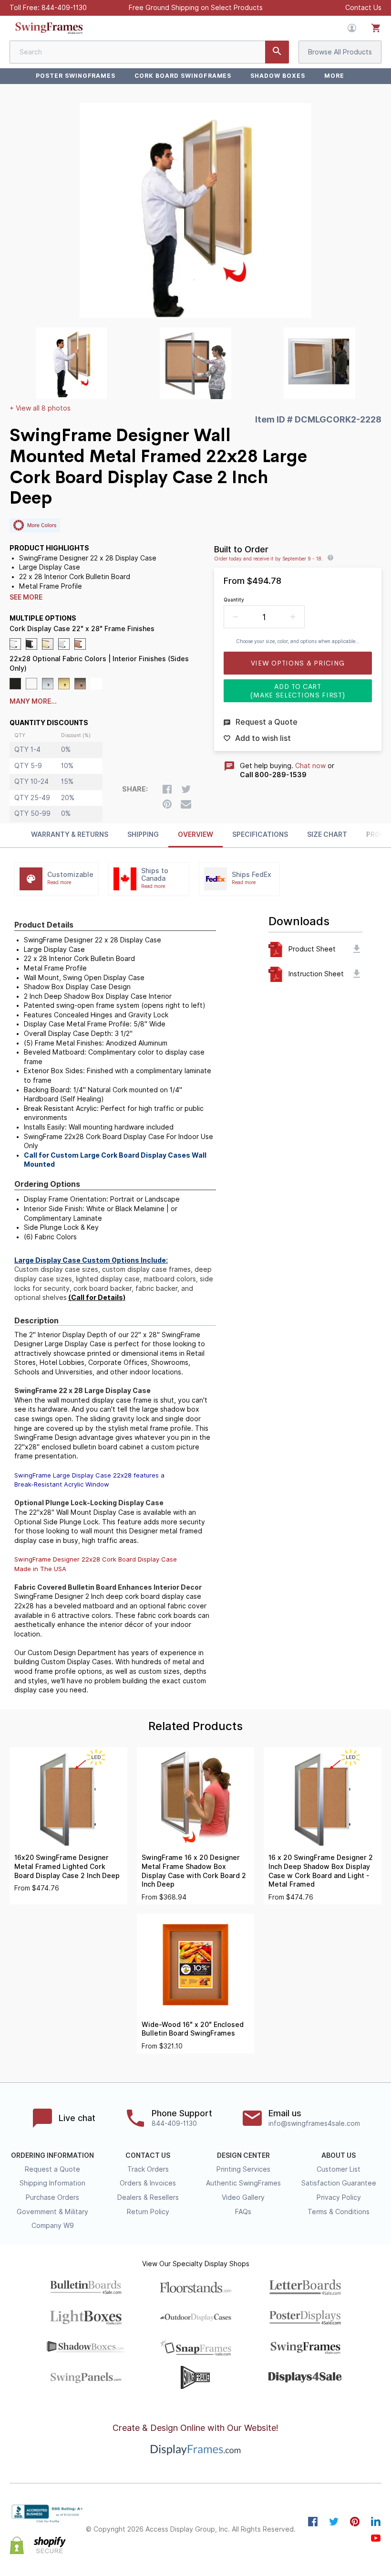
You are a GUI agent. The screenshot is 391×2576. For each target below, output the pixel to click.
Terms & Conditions (339, 2212)
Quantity (234, 600)
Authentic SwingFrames (243, 2183)
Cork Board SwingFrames (183, 76)
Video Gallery (243, 2197)
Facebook (313, 2522)
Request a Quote (52, 2169)
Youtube (376, 2538)
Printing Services (243, 2169)
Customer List (339, 2169)
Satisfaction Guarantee (339, 2183)
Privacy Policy (339, 2197)
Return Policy (148, 2212)
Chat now (310, 766)
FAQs (243, 2212)
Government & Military (52, 2212)
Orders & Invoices (148, 2183)
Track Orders (148, 2169)
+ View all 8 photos (40, 408)
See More (26, 597)
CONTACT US (148, 2155)
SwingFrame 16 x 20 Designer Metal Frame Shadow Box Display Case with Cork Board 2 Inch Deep (194, 1871)
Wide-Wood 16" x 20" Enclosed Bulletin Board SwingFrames (193, 2029)
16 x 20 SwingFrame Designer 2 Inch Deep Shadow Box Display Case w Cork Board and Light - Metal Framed (321, 1871)
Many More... (33, 701)
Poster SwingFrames (76, 76)
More (334, 76)
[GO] (277, 52)
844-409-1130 (64, 8)
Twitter (334, 2522)
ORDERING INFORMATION (52, 2155)
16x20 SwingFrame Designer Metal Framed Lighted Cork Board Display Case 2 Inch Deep (67, 1866)
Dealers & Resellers (148, 2197)
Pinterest (355, 2522)
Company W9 (53, 2226)
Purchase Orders (52, 2197)
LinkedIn (376, 2522)
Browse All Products (340, 52)
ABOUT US (339, 2155)
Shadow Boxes (278, 76)
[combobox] (149, 52)
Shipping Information (52, 2183)
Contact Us (363, 8)
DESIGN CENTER (243, 2155)
